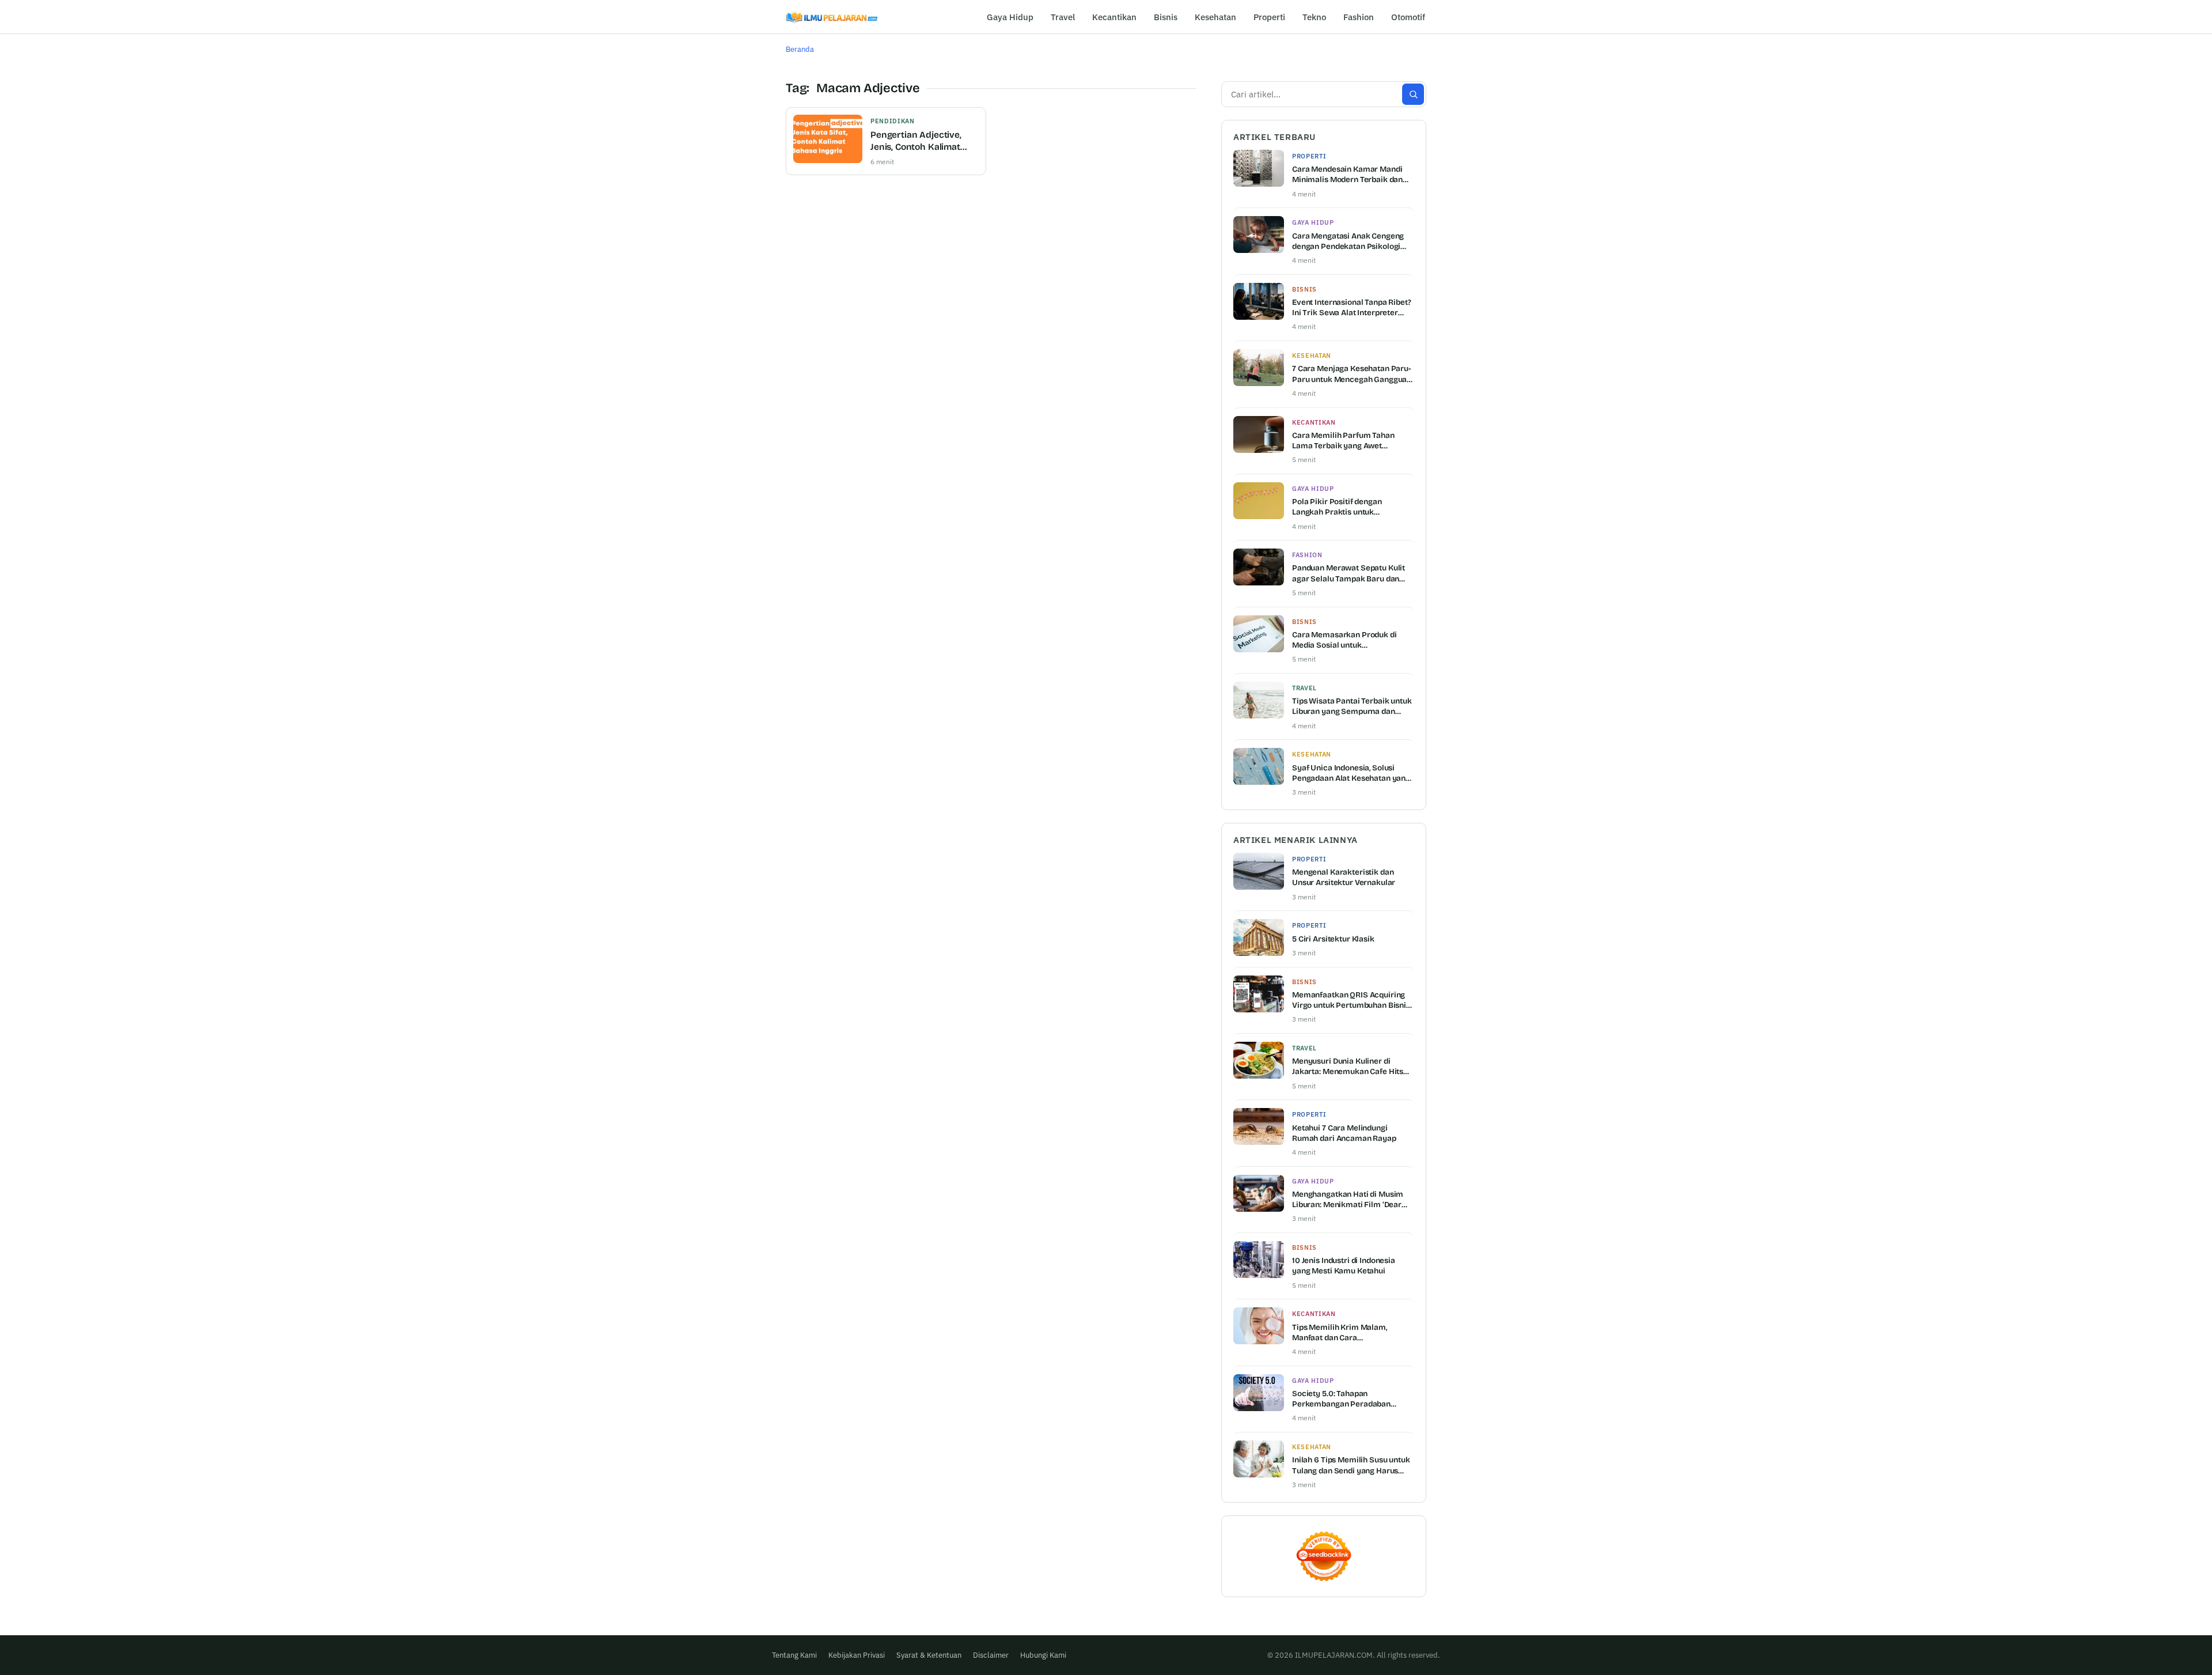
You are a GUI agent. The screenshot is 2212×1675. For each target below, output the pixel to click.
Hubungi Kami (1043, 1655)
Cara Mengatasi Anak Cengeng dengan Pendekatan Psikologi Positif (1348, 241)
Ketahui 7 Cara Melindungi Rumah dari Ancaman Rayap (1344, 1133)
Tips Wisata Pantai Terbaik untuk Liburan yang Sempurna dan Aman (1352, 706)
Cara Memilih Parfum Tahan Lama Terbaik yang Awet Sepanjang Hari (1343, 441)
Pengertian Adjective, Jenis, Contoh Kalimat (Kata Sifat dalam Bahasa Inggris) (923, 141)
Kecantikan (1114, 17)
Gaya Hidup (1010, 17)
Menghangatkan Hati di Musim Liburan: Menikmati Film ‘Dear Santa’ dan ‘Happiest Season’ (1348, 1200)
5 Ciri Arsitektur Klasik (1333, 939)
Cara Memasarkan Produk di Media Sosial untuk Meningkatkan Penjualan (1344, 640)
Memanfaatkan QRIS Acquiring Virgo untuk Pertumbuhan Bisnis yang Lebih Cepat (1351, 1000)
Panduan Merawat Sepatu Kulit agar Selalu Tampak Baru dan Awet (1349, 573)
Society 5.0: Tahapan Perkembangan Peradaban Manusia (1341, 1399)
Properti (1269, 17)
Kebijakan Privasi (857, 1655)
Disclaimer (991, 1655)
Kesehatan (1215, 17)
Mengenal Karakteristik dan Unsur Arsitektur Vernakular (1344, 877)
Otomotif (1408, 17)
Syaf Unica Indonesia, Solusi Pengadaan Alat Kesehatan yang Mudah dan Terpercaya (1351, 773)
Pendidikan (893, 121)
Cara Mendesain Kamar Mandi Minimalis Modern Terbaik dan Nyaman (1347, 175)
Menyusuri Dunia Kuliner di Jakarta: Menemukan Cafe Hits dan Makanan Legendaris (1348, 1067)
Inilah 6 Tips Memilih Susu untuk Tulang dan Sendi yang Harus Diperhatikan (1351, 1465)
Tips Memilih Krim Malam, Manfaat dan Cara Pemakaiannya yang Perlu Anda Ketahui (1351, 1333)
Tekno (1314, 17)
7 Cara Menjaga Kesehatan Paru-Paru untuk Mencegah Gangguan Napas (1352, 374)
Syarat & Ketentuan (929, 1655)
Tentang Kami (794, 1655)
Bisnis (1166, 17)
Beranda (800, 49)
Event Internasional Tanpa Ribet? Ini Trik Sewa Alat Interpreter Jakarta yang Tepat (1352, 308)
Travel (1063, 17)
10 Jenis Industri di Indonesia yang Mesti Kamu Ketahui (1344, 1266)
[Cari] (1413, 94)
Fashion (1359, 17)
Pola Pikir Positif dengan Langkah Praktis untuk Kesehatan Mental (1337, 507)
